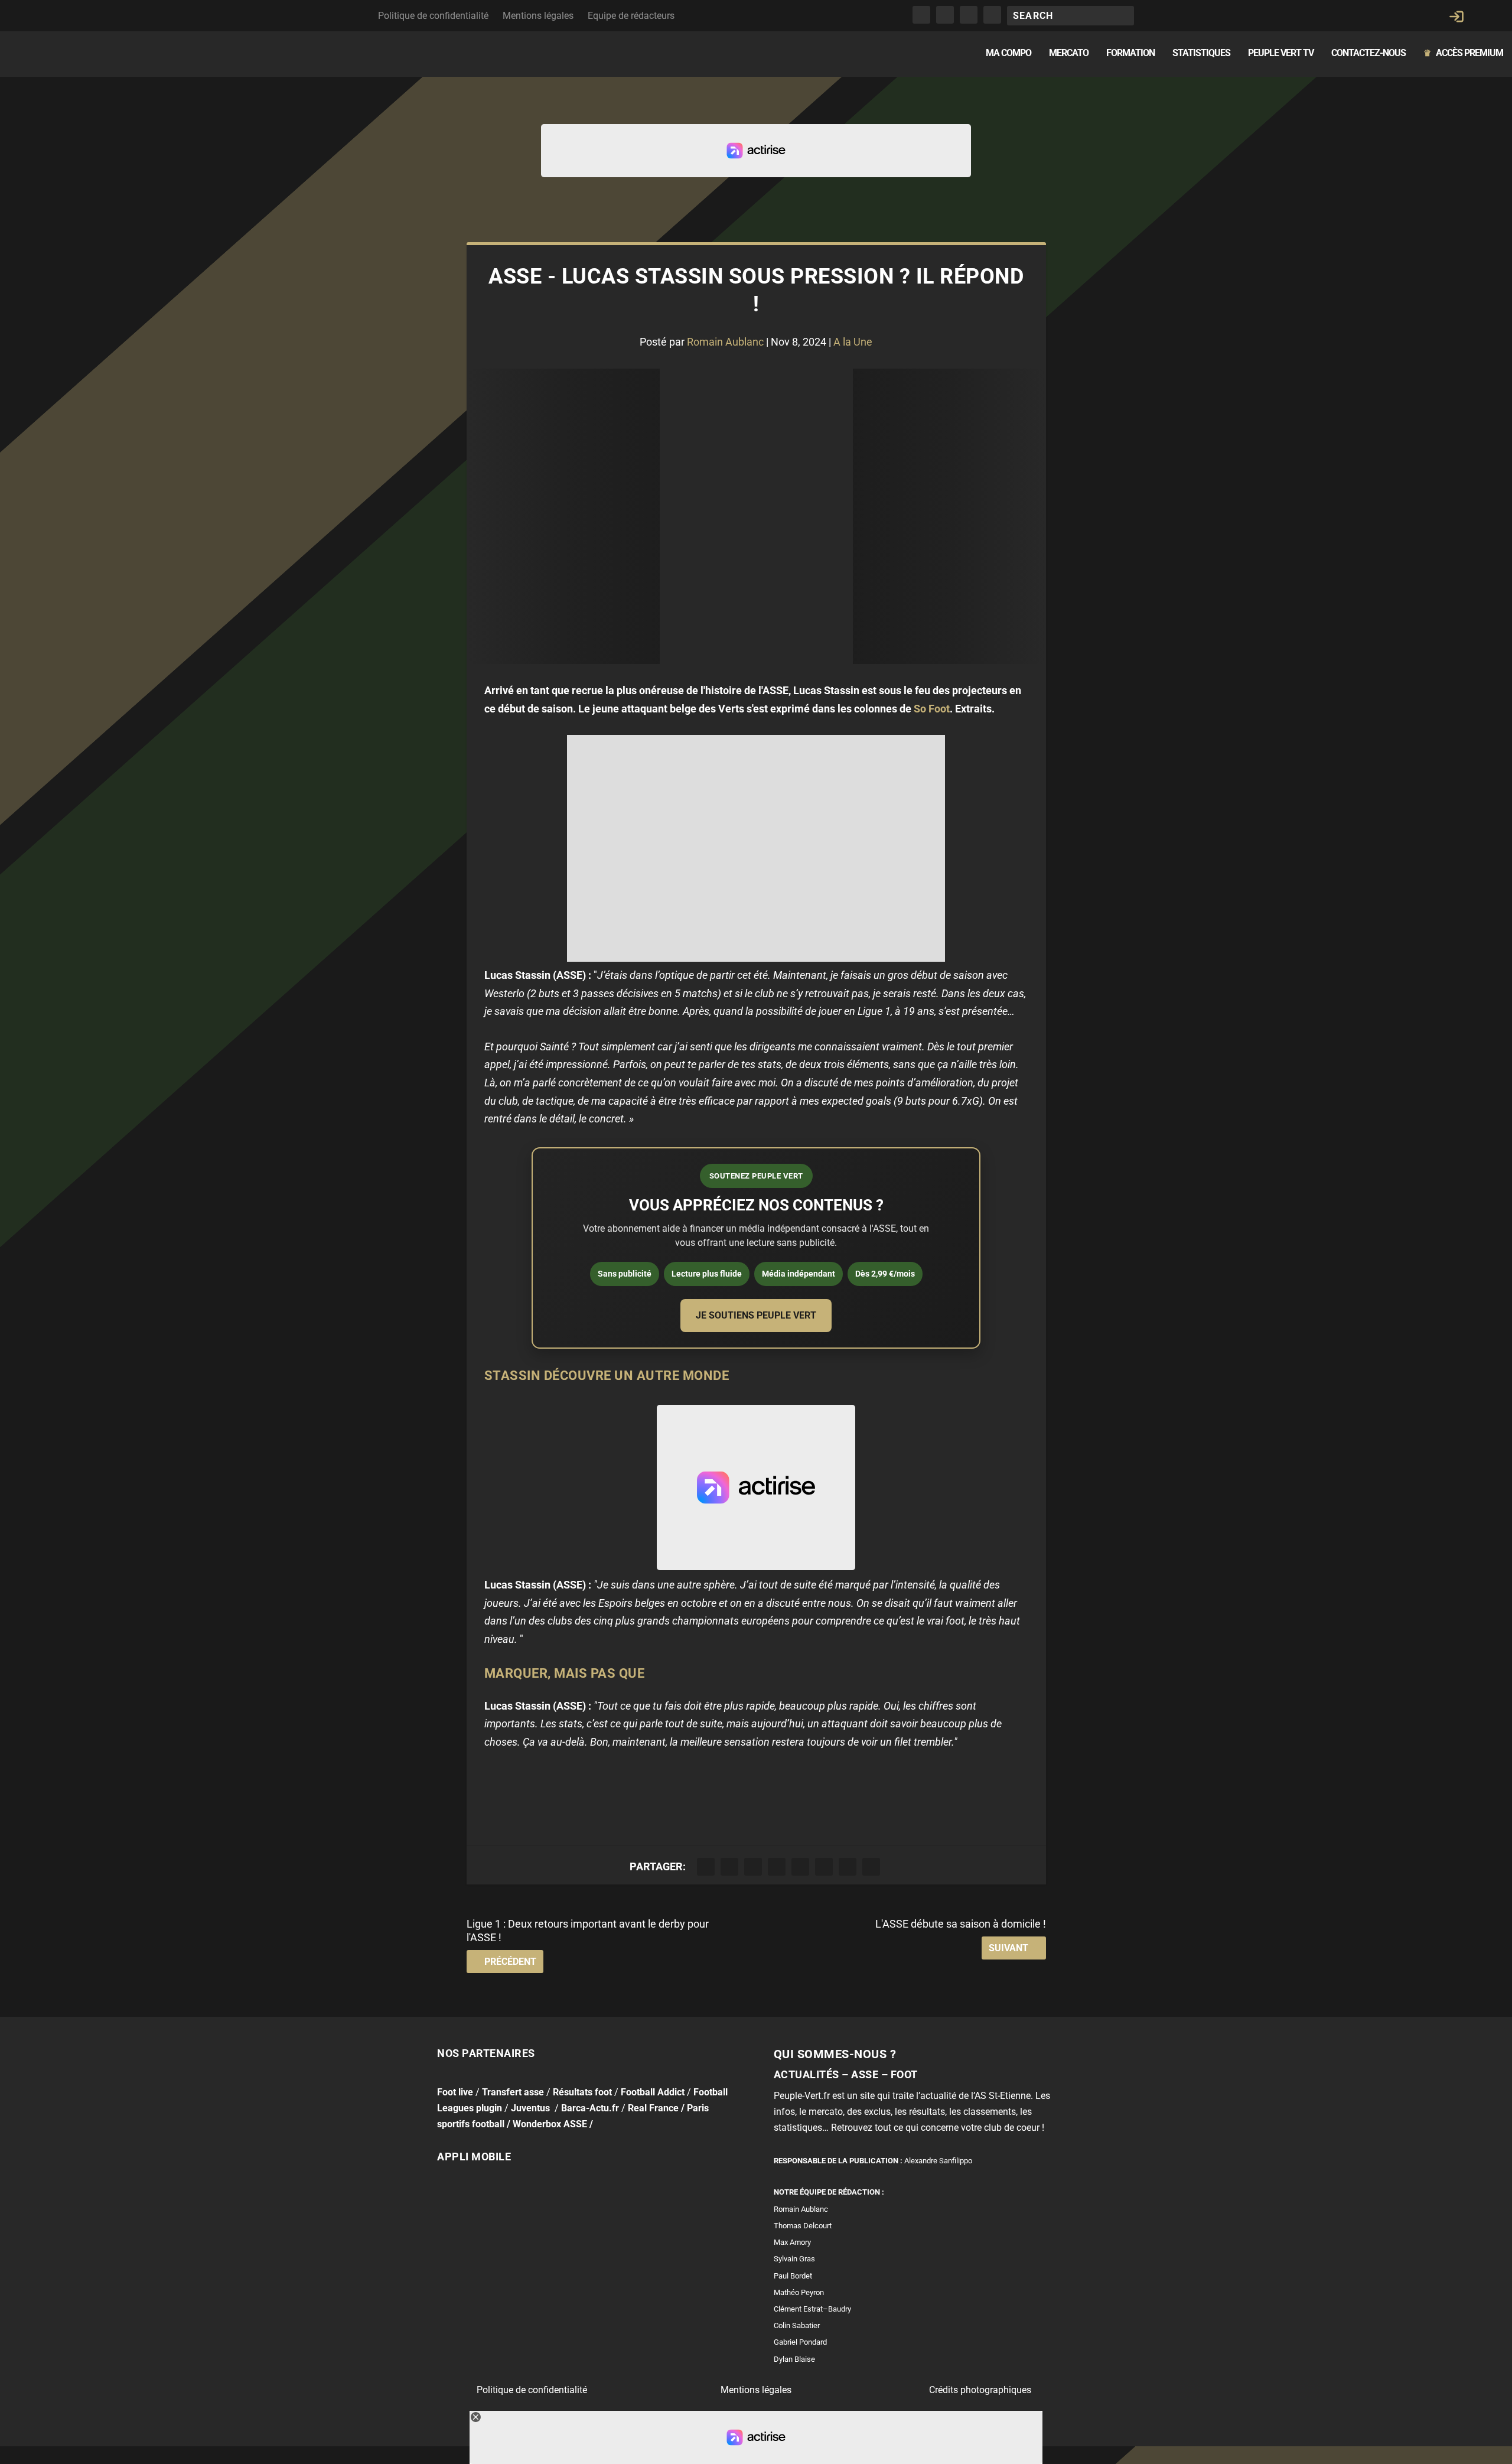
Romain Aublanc (725, 342)
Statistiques (1201, 53)
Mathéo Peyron (799, 2292)
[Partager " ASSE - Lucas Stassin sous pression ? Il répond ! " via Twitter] (729, 1867)
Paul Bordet (793, 2276)
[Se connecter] (1456, 17)
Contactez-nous (1368, 53)
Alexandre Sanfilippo (938, 2161)
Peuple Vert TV (1281, 53)
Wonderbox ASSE (550, 2124)
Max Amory (792, 2242)
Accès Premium (1463, 53)
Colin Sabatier (797, 2325)
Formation (1130, 53)
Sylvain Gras (794, 2259)
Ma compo (1008, 53)
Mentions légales (538, 16)
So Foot (932, 709)
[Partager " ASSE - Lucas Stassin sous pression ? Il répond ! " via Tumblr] (777, 1867)
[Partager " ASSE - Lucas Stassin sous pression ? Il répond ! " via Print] (871, 1867)
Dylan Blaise (794, 2359)
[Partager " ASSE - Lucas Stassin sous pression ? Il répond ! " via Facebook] (706, 1867)
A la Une (853, 342)
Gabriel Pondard (800, 2342)
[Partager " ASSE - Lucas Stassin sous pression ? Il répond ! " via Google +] (753, 1867)
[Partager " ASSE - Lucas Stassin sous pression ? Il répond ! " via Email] (848, 1867)
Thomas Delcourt (803, 2226)
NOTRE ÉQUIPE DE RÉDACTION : (829, 2192)
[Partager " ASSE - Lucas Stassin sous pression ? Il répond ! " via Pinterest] (800, 1867)
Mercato (1069, 53)
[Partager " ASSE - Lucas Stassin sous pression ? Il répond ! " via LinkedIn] (824, 1867)
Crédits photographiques (980, 2390)
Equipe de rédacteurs (631, 16)
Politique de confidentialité (433, 16)
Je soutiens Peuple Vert (756, 1315)
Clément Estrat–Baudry (812, 2309)
